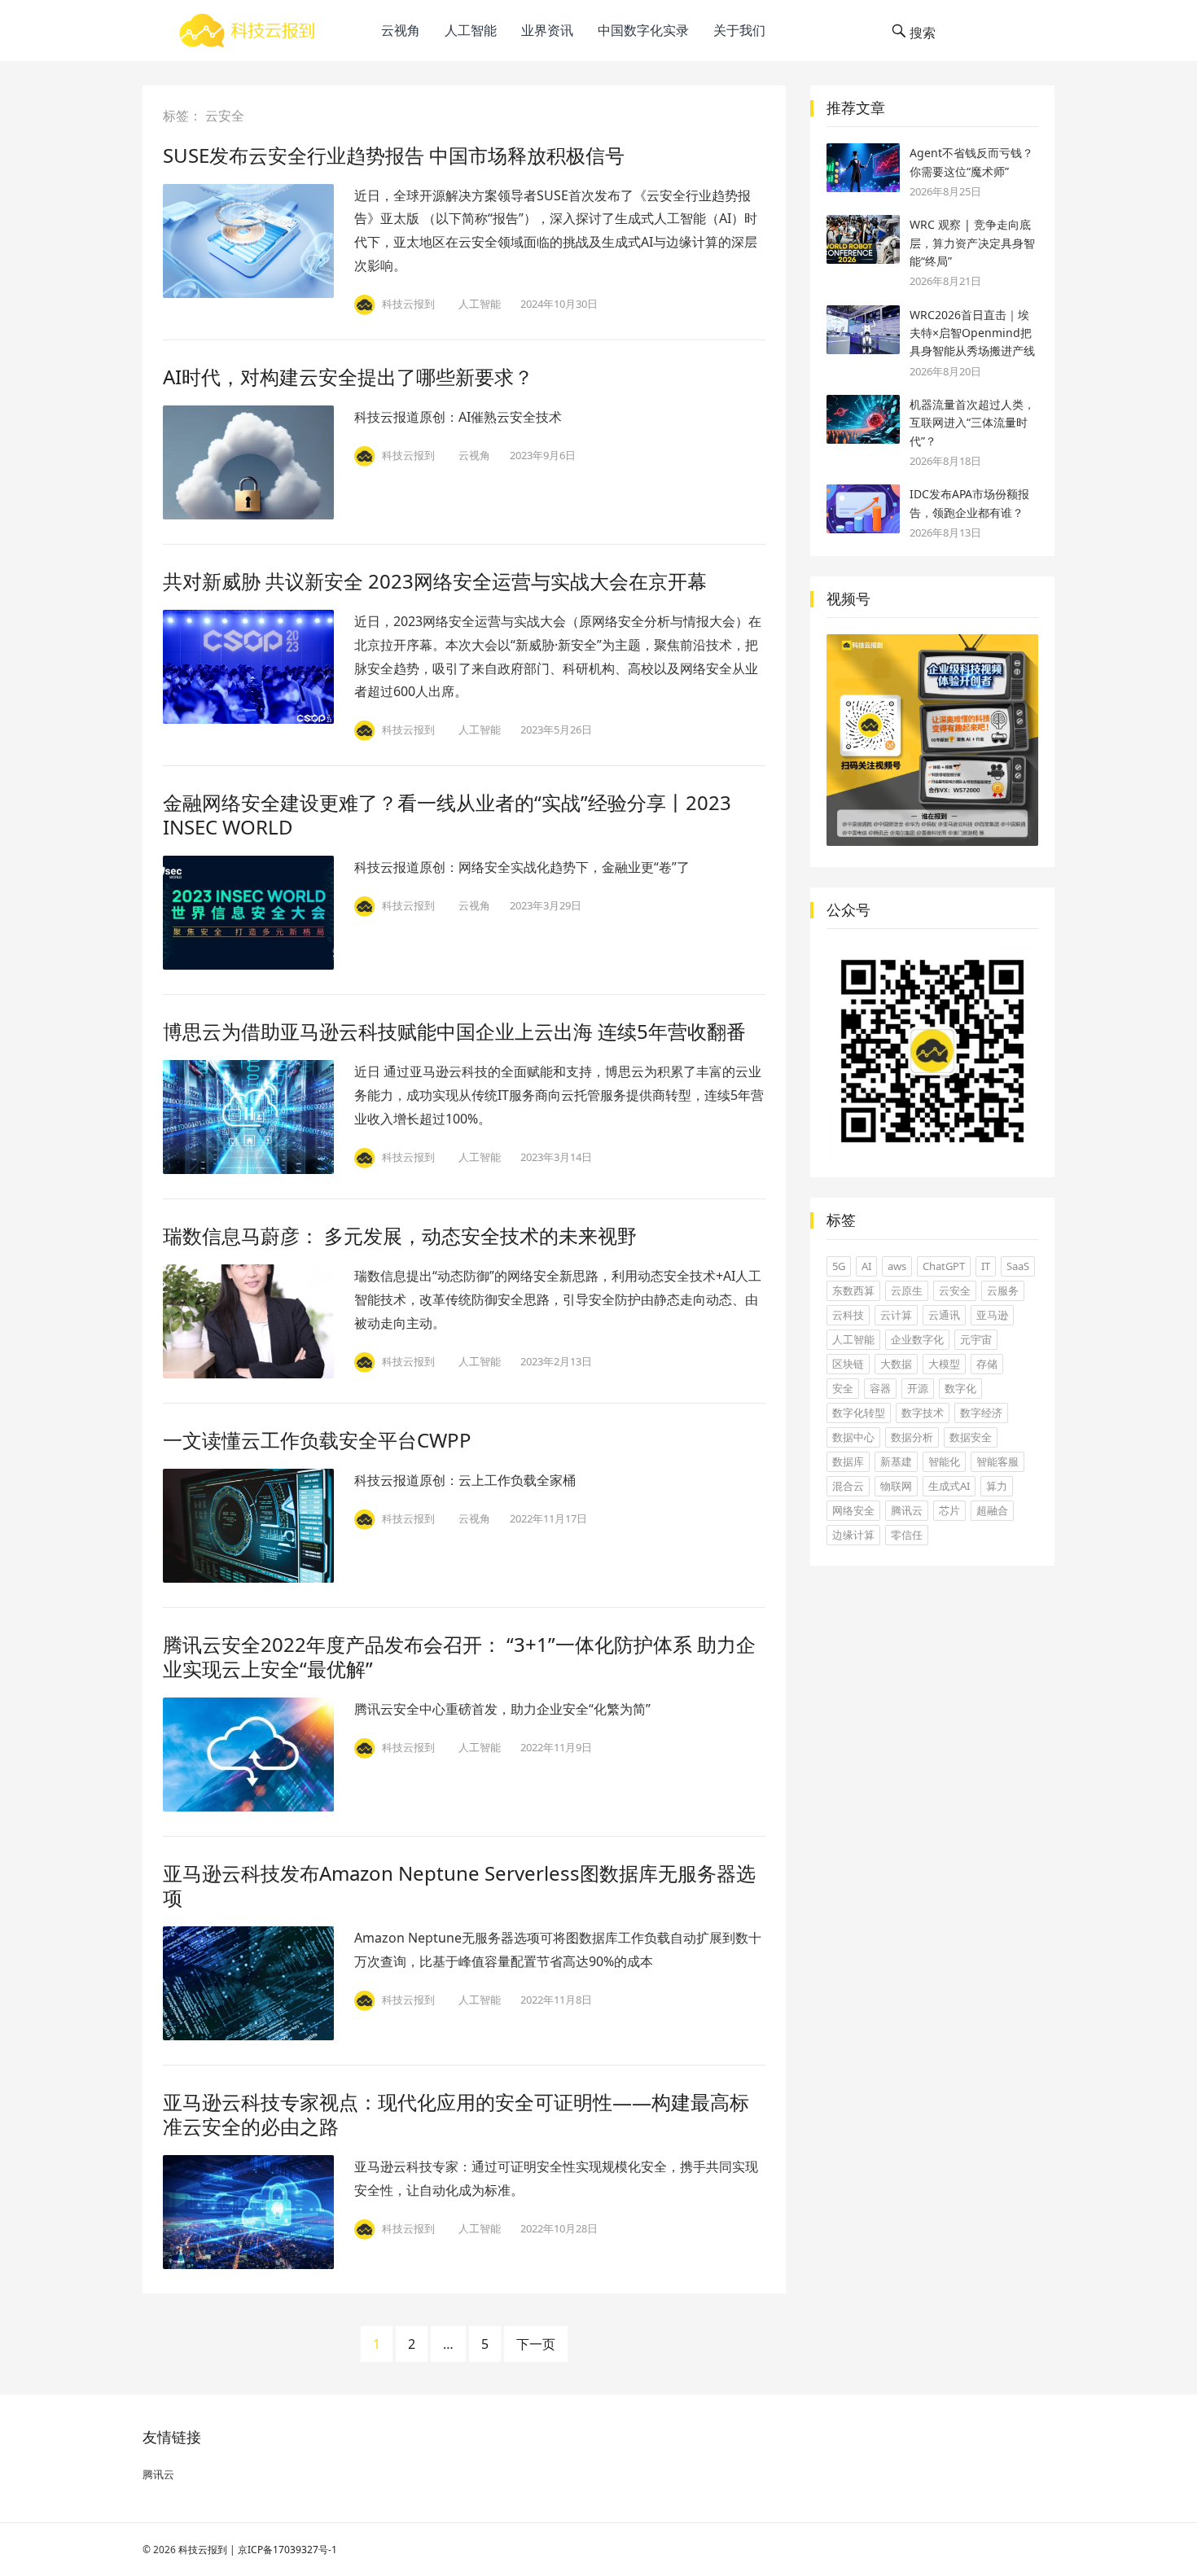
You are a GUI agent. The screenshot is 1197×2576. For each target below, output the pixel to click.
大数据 (896, 1364)
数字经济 (981, 1413)
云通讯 (944, 1315)
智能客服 (997, 1461)
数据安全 (971, 1437)
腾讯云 (907, 1510)
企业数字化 (917, 1339)
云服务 (1003, 1290)
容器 (880, 1388)
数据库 (848, 1461)
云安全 (955, 1290)
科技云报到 (203, 2550)
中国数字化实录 (643, 30)
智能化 (944, 1461)
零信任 (907, 1535)
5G (839, 1266)
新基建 (896, 1461)
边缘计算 (853, 1535)
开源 (918, 1388)
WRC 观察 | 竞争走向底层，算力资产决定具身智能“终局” (972, 243)
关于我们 (739, 30)
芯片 (949, 1510)
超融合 (992, 1510)
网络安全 (853, 1510)
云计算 (896, 1315)
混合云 (848, 1486)
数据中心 (853, 1437)
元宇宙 (976, 1339)
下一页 (536, 2344)
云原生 (907, 1290)
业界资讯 (547, 30)
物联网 (896, 1486)
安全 (843, 1388)
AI (866, 1266)
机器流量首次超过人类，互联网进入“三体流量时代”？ (972, 423)
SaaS (1018, 1266)
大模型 (944, 1364)
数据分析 (912, 1437)
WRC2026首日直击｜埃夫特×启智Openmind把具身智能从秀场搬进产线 (972, 333)
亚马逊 (992, 1315)
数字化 (960, 1388)
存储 (987, 1364)
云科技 (848, 1315)
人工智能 (471, 30)
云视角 (401, 30)
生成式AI (949, 1486)
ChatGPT (944, 1266)
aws (897, 1266)
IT (986, 1266)
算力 (997, 1486)
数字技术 (923, 1413)
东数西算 (853, 1290)
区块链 (848, 1364)
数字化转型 (859, 1413)
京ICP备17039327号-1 (287, 2550)
